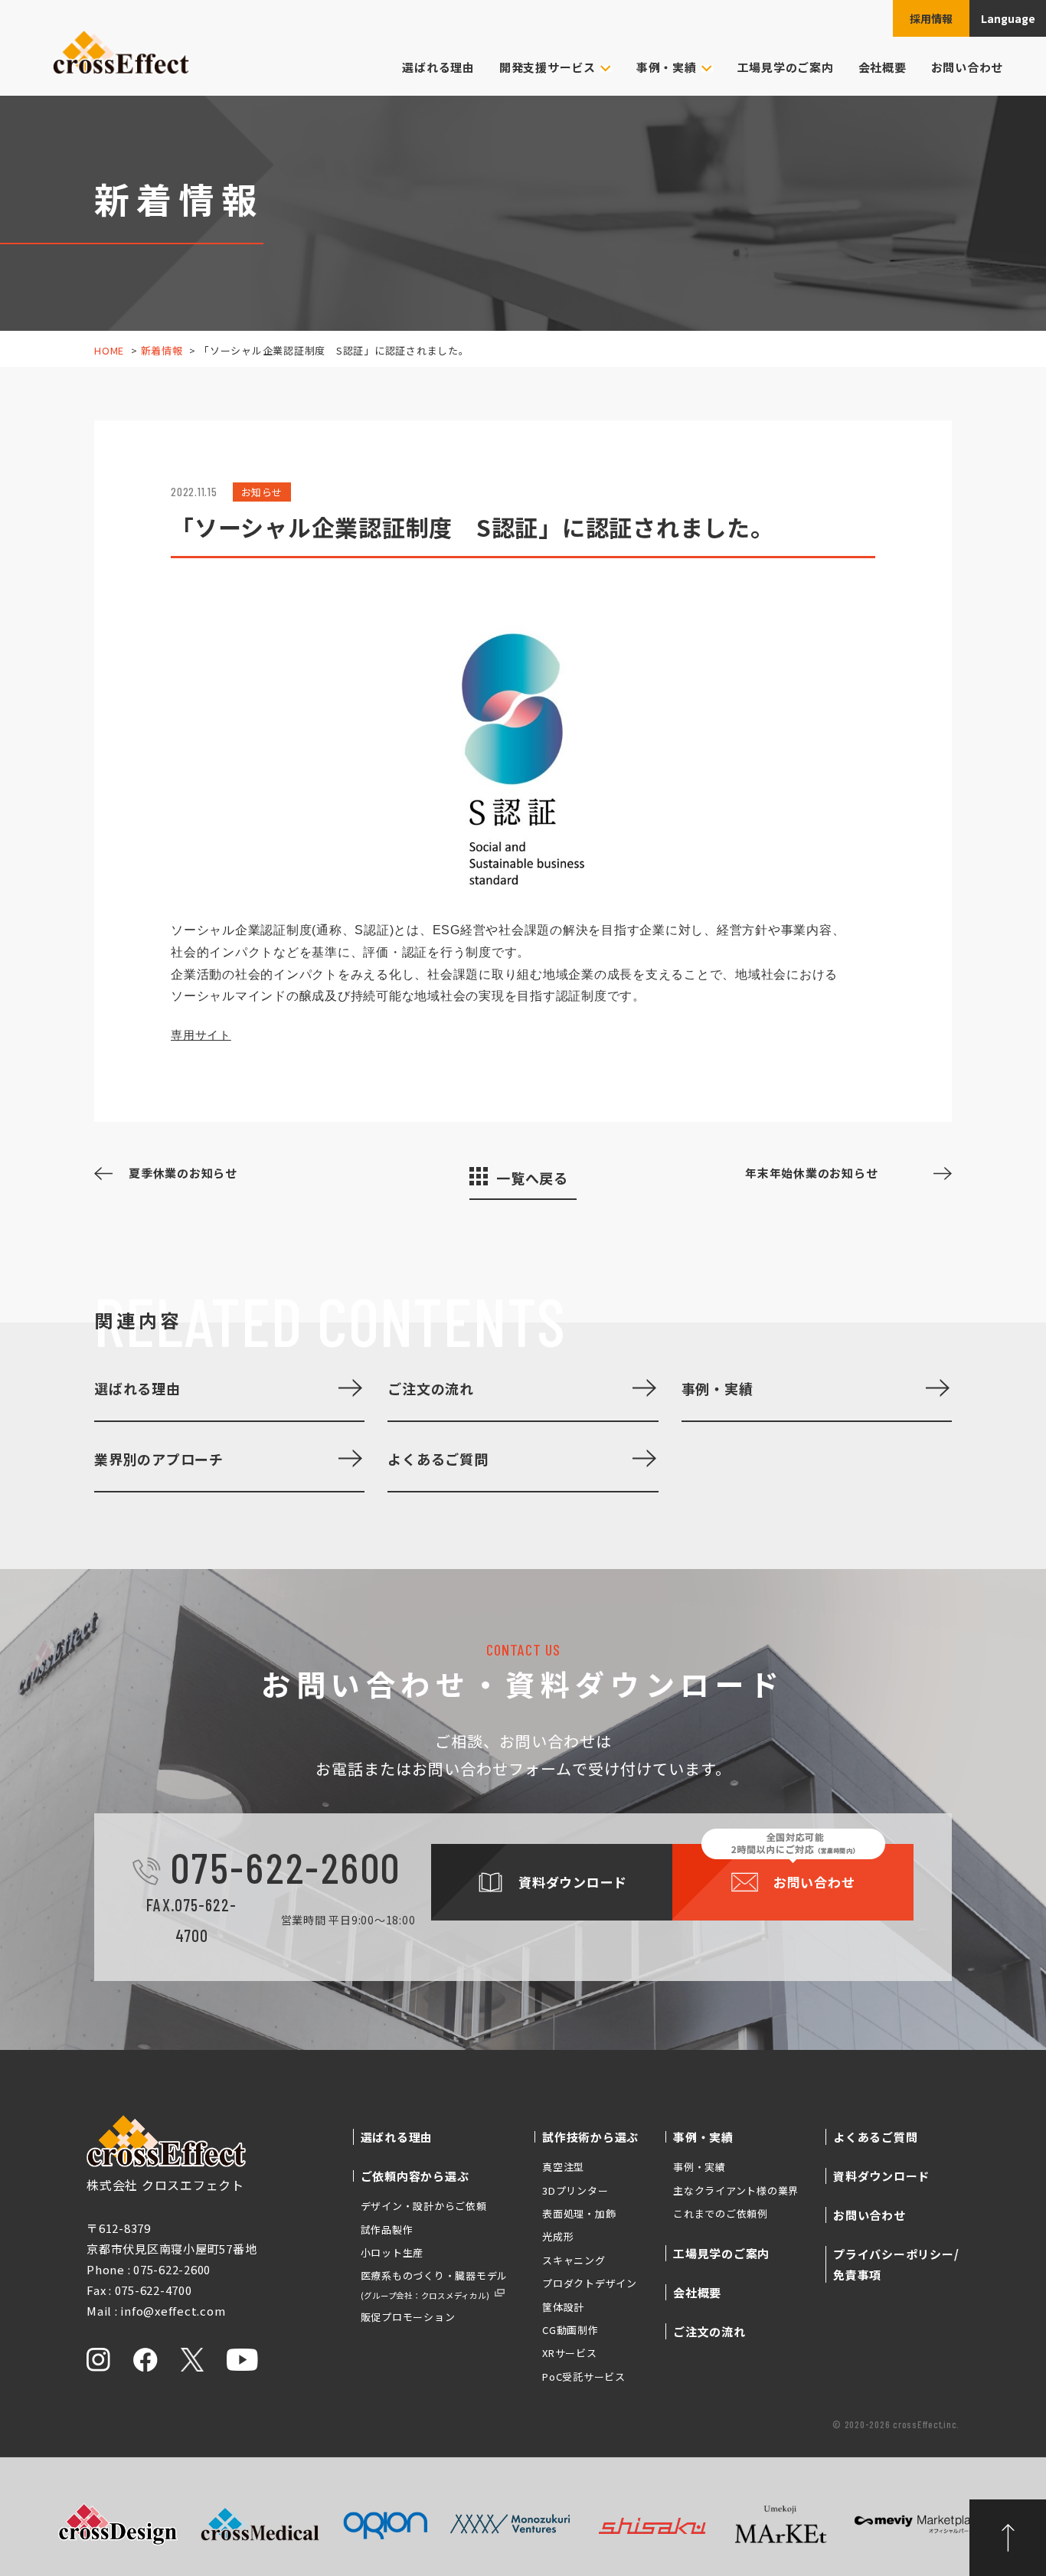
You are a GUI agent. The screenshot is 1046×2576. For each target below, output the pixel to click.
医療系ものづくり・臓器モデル (435, 2284)
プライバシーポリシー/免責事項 (896, 2264)
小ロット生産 (392, 2252)
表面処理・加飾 (579, 2213)
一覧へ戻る (532, 1178)
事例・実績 (717, 1388)
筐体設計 (563, 2307)
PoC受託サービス (584, 2377)
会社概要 (883, 67)
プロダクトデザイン (590, 2283)
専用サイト (201, 1035)
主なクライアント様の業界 (736, 2190)
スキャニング (574, 2260)
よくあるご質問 (438, 1459)
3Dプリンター (575, 2190)
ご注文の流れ (431, 1388)
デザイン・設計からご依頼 (424, 2206)
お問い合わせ (968, 67)
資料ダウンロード (881, 2176)
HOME (109, 350)
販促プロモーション (408, 2317)
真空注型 (563, 2167)
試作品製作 (387, 2229)
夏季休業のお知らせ (183, 1173)
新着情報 (162, 350)
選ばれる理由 (438, 67)
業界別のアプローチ (159, 1459)
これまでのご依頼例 (721, 2213)
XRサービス (570, 2353)
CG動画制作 (570, 2330)
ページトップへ (1008, 2538)
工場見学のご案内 (786, 67)
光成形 (558, 2236)
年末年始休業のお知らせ (811, 1173)
